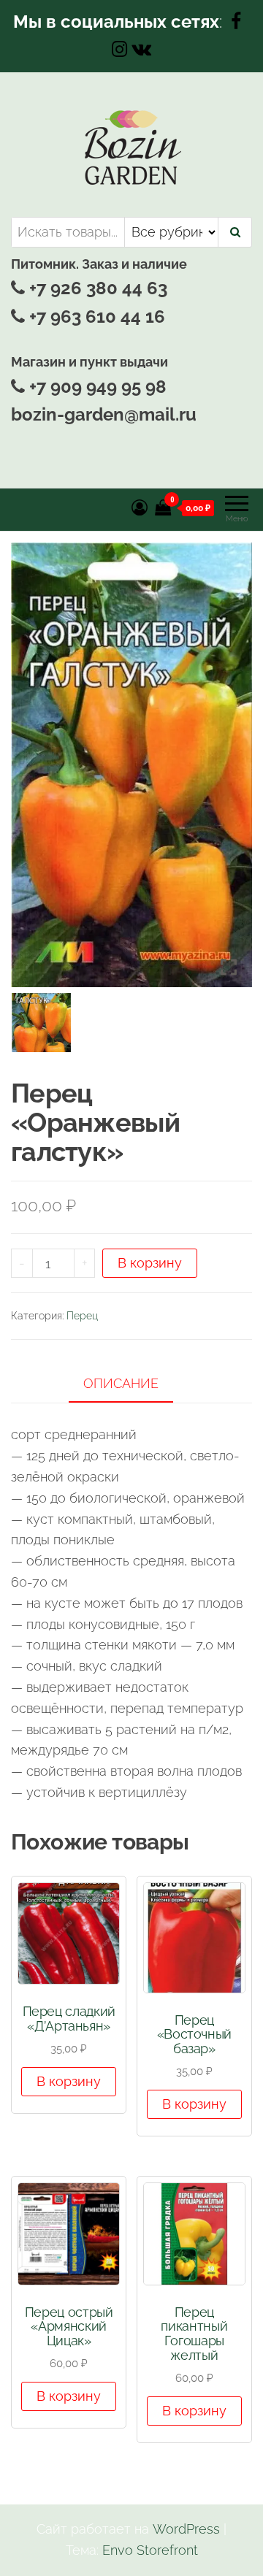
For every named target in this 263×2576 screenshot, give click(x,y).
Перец (82, 1316)
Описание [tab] (121, 1383)
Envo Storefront (150, 2550)
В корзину (150, 1263)
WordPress (186, 2529)
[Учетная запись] (140, 507)
